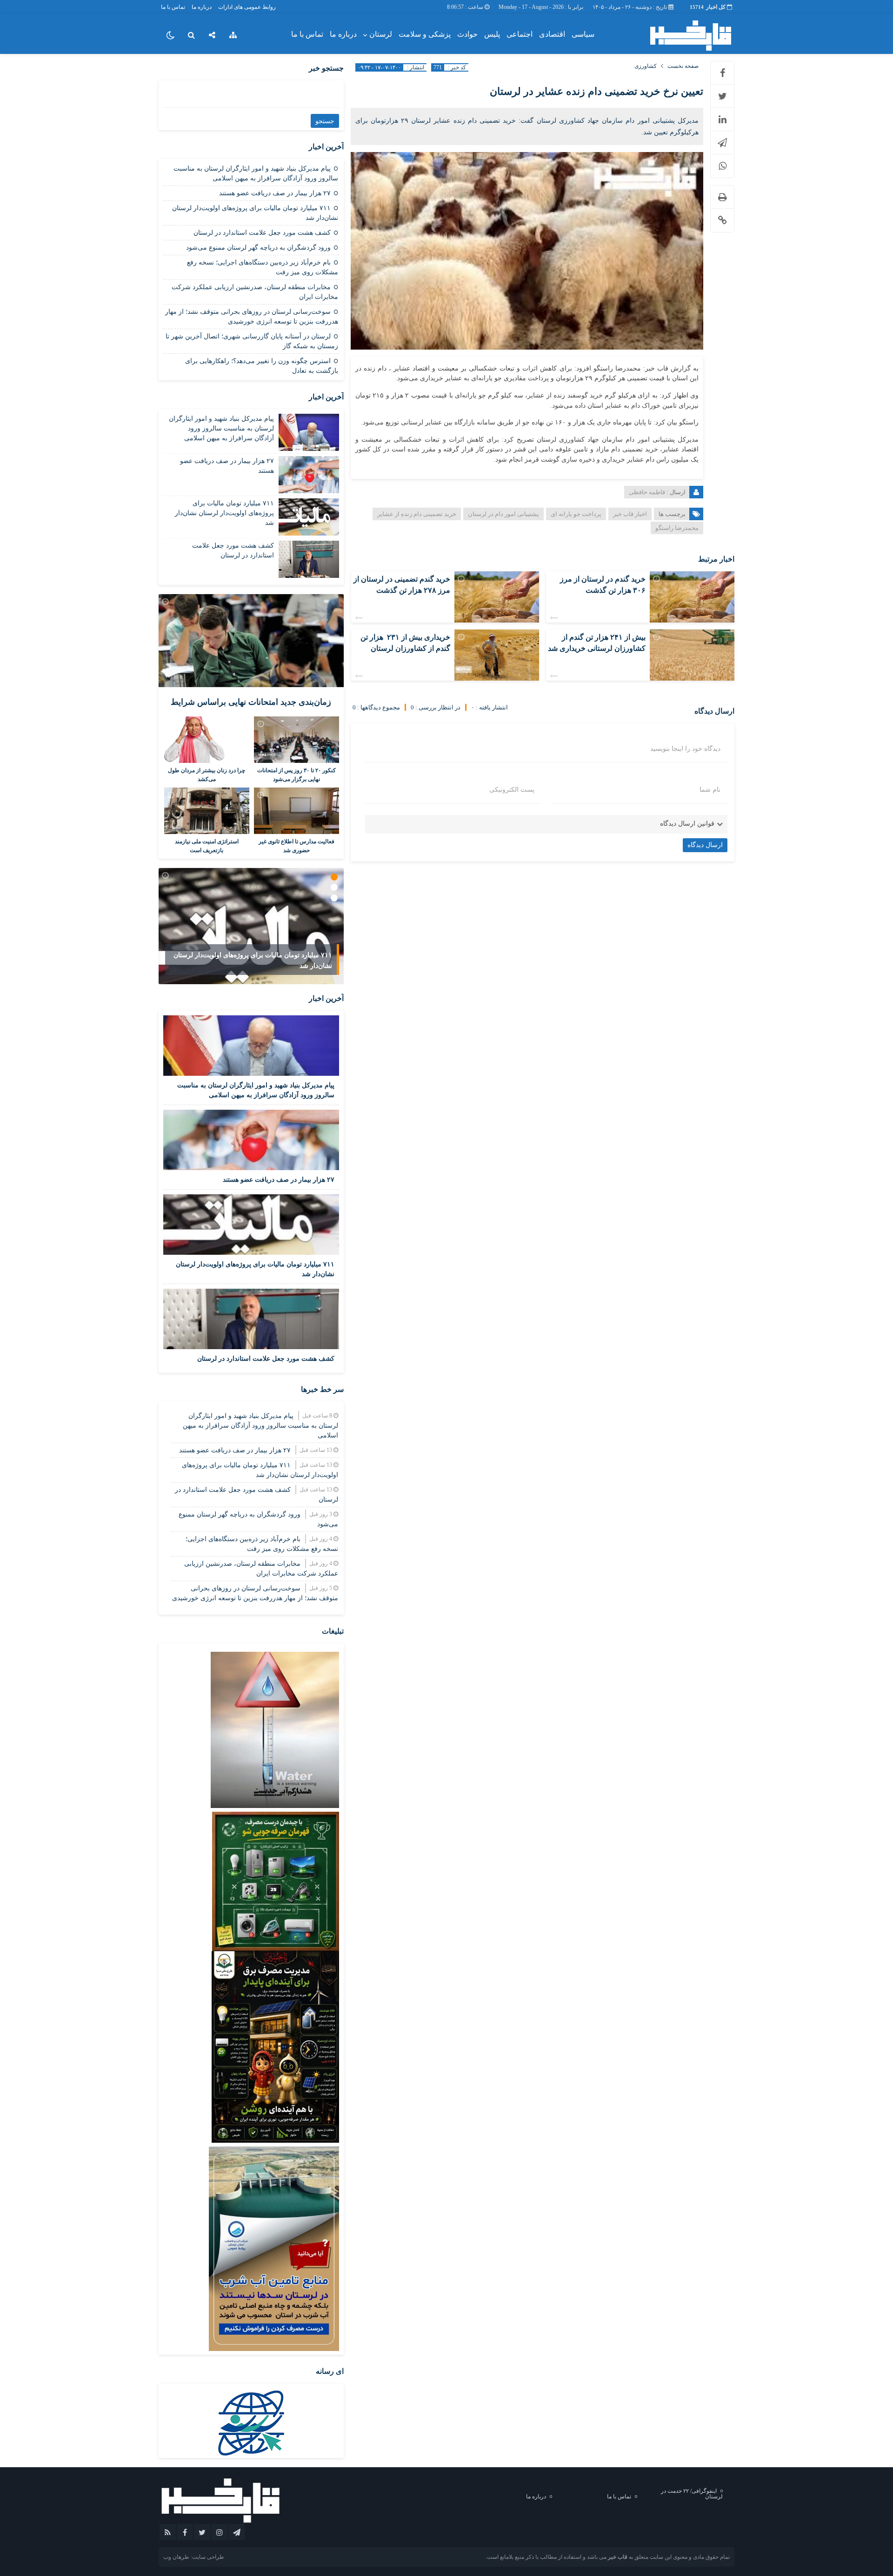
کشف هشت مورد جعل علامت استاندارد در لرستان (262, 233)
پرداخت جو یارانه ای (576, 514)
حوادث (467, 34)
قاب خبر (618, 2557)
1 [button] (334, 877)
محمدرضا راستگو (677, 528)
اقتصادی (552, 34)
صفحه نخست (683, 66)
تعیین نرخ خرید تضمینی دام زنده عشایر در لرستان (596, 91)
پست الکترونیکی (512, 790)
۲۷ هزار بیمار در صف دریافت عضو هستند (275, 193)
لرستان (381, 34)
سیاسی (583, 34)
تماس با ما (173, 7)
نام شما (710, 790)
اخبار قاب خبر (630, 514)
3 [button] (334, 898)
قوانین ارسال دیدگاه (687, 824)
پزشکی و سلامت (425, 34)
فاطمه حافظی (647, 492)
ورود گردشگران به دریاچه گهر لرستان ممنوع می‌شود (258, 248)
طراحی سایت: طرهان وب (194, 2557)
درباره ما (202, 7)
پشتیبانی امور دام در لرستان (503, 514)
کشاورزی (646, 66)
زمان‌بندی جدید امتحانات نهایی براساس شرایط (251, 702)
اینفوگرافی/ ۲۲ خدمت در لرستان (692, 2494)
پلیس (492, 34)
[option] (251, 926)
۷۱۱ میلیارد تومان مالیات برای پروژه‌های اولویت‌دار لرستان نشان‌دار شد (224, 513)
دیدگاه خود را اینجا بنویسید (685, 749)
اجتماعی (520, 34)
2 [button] (334, 887)
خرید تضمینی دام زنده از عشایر (417, 514)
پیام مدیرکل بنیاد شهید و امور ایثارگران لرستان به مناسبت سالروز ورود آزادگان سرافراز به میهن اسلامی (221, 428)
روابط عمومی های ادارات (247, 7)
